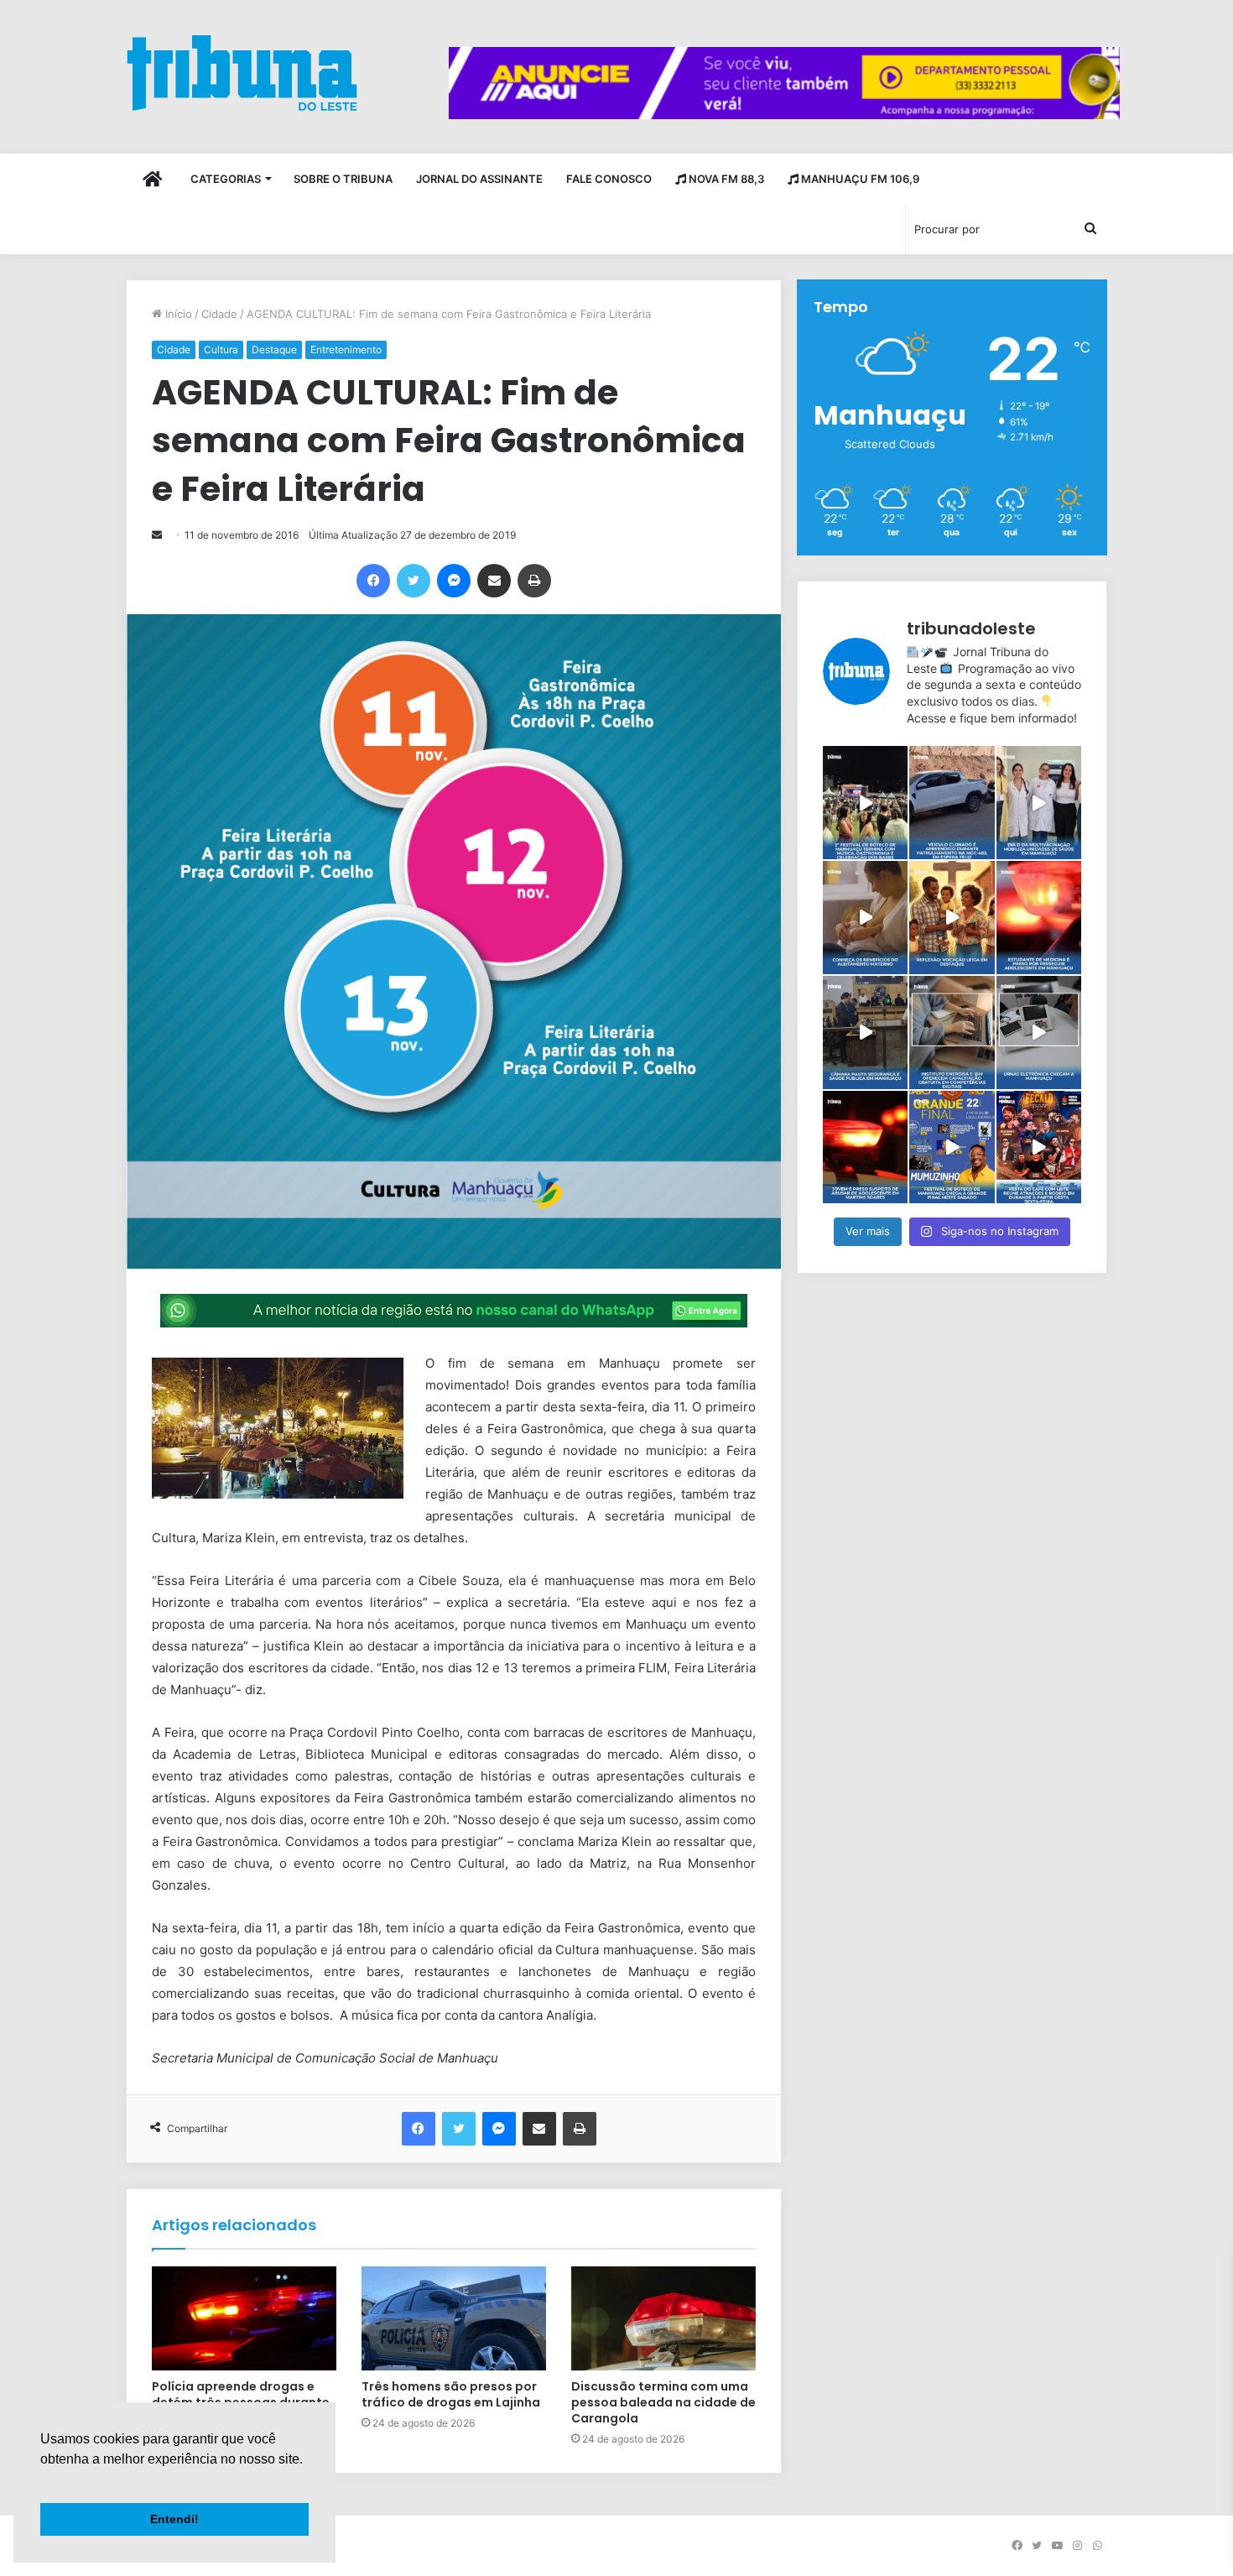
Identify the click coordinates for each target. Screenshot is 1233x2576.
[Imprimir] (534, 581)
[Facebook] (373, 581)
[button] (43, 2480)
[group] (784, 83)
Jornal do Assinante (479, 179)
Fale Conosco (609, 179)
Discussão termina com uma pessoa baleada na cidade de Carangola (663, 2402)
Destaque (274, 349)
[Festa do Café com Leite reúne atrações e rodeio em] (1039, 1147)
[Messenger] (454, 581)
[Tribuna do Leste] (242, 73)
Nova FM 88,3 (725, 179)
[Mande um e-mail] (157, 535)
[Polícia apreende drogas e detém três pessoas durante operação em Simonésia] (244, 2318)
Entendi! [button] (174, 2519)
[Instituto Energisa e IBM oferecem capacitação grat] (952, 1032)
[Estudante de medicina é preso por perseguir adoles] (1039, 918)
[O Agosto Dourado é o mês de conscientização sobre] (865, 918)
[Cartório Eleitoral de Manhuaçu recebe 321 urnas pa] (1039, 1032)
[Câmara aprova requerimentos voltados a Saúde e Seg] (865, 1032)
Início (177, 314)
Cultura (221, 349)
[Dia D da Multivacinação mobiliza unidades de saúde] (1039, 803)
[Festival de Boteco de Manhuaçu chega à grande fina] (952, 1147)
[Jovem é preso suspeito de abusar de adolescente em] (865, 1147)
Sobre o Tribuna (343, 179)
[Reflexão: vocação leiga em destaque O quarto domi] (952, 918)
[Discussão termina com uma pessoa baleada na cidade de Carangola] (663, 2318)
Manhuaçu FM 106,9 (859, 179)
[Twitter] (414, 581)
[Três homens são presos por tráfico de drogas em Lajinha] (454, 2318)
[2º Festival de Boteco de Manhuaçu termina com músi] (865, 803)
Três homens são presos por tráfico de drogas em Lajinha (451, 2394)
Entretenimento (346, 349)
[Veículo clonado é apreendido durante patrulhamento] (952, 803)
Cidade (219, 314)
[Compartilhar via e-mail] (494, 581)
